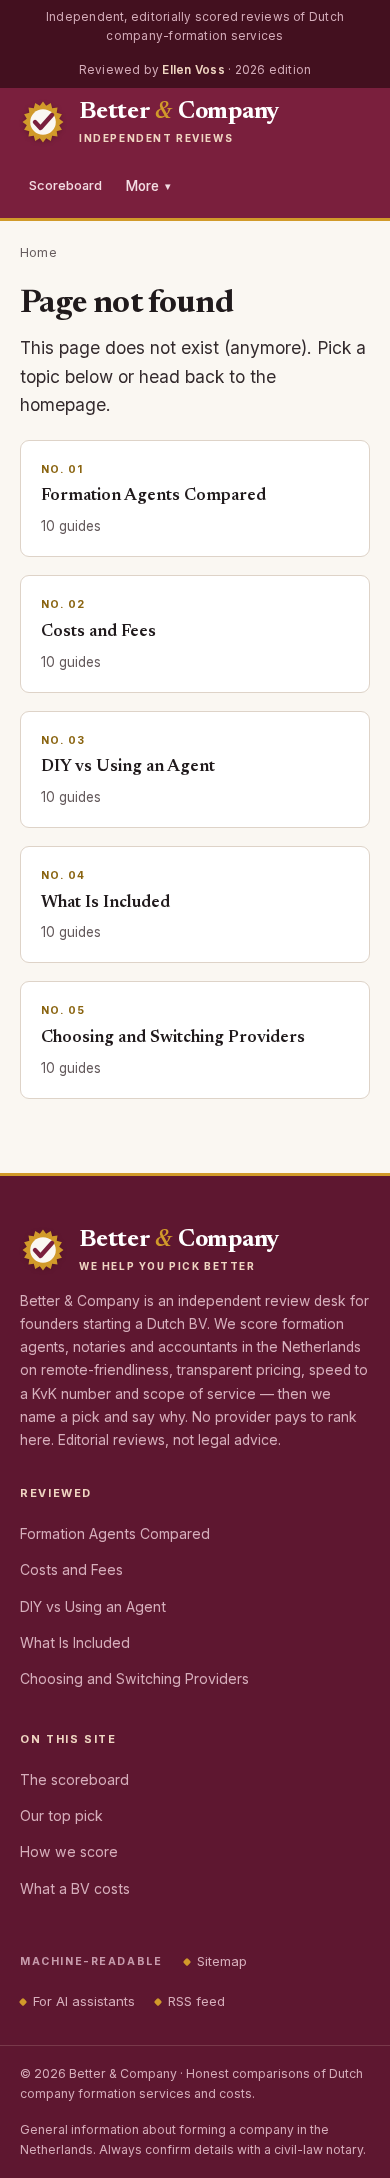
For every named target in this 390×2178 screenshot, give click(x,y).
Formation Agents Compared (115, 1533)
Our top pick (61, 1815)
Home (38, 252)
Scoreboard (65, 185)
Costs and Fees (71, 1569)
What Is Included (75, 1642)
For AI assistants (84, 2001)
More (148, 186)
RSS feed (196, 2001)
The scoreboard (74, 1779)
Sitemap (222, 1961)
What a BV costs (75, 1888)
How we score (69, 1851)
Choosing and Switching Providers (134, 1678)
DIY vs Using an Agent (93, 1606)
